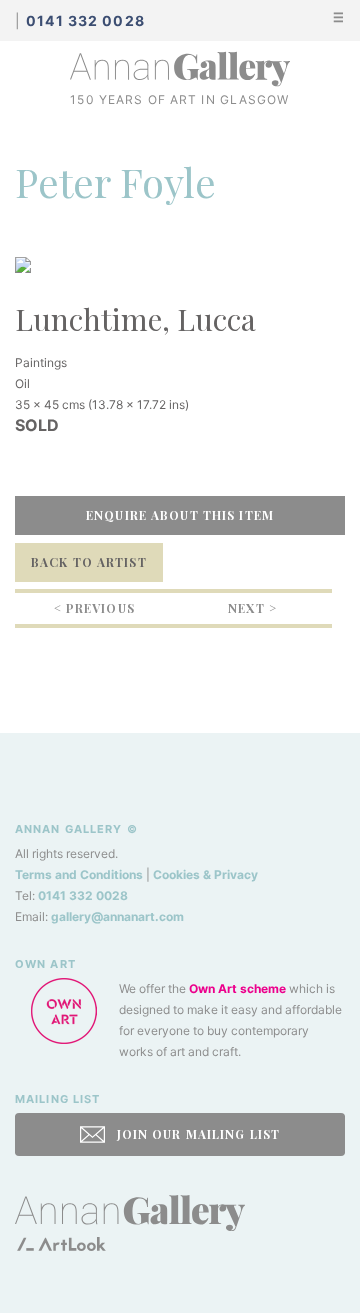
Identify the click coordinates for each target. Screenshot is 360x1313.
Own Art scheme (237, 988)
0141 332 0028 (83, 895)
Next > (252, 608)
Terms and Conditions (79, 874)
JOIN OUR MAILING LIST (196, 1134)
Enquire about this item (180, 515)
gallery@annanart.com (117, 916)
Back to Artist (89, 562)
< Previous (94, 608)
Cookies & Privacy (205, 874)
